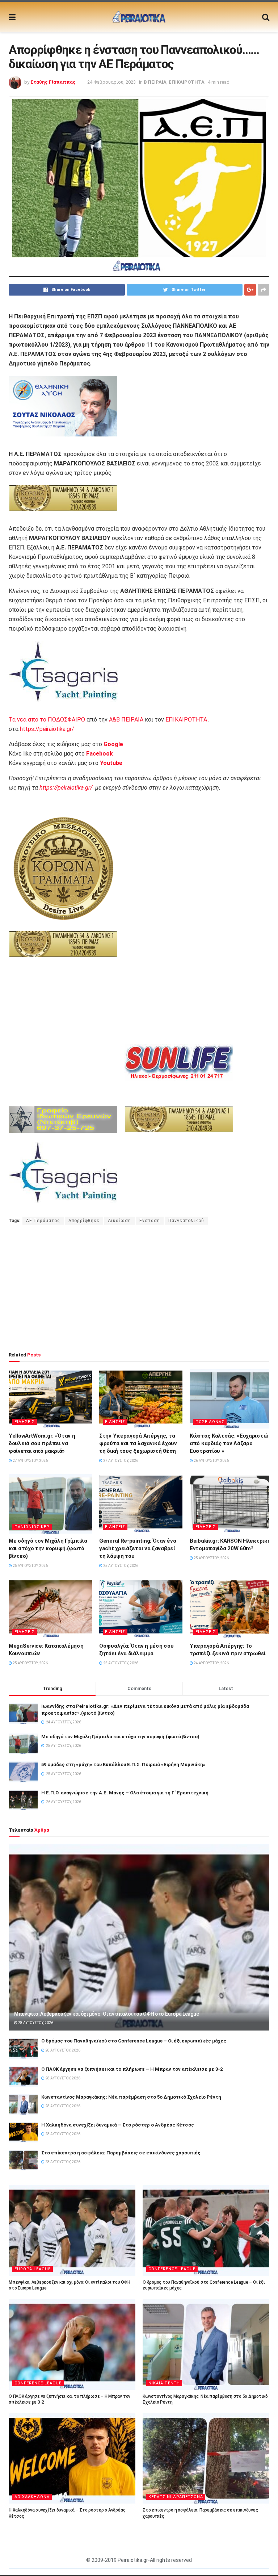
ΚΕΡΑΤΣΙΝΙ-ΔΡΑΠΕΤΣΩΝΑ (176, 2497)
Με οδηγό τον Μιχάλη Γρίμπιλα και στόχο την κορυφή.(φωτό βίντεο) (48, 1548)
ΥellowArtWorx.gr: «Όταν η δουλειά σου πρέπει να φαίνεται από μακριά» (42, 1443)
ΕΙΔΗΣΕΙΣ (25, 1422)
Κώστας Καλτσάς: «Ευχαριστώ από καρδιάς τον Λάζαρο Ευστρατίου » (229, 1443)
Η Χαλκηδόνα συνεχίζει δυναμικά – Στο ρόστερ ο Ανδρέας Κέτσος (118, 2125)
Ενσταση (150, 1221)
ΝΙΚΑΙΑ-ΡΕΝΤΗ (164, 2383)
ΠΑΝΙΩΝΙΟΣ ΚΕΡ (32, 1527)
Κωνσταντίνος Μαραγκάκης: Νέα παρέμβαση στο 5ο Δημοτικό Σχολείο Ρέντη (131, 2097)
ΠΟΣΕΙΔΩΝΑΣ (210, 1422)
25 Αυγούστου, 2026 (30, 1566)
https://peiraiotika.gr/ (47, 729)
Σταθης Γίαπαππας (53, 82)
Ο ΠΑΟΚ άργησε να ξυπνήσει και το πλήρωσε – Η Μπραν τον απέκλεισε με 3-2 (132, 2069)
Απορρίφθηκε (84, 1221)
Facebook (100, 754)
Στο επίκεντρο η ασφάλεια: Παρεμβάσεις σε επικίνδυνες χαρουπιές (121, 2153)
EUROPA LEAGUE (33, 2269)
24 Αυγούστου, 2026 (211, 1663)
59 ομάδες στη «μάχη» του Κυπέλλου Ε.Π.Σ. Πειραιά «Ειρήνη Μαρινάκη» (123, 1764)
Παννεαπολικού (186, 1221)
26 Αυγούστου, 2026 (211, 1461)
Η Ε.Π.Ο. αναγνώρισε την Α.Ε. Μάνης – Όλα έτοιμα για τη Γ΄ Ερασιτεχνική (125, 1793)
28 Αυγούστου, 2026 (35, 2023)
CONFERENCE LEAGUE (172, 2269)
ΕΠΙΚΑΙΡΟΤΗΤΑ (187, 82)
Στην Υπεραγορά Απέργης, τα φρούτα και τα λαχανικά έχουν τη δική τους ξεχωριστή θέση (138, 1443)
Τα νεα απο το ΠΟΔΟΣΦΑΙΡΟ (47, 720)
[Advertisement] (139, 1288)
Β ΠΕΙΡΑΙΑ (155, 82)
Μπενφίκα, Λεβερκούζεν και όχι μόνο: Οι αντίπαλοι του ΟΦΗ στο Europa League (106, 2014)
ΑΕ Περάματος (43, 1221)
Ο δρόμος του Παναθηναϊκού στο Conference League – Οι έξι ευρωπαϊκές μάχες (134, 2041)
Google (113, 744)
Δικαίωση (119, 1221)
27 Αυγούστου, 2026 (30, 1461)
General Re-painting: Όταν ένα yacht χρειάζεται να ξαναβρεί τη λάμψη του (138, 1548)
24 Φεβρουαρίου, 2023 (111, 82)
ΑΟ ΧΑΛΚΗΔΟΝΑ (32, 2497)
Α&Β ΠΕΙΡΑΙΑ (126, 720)
